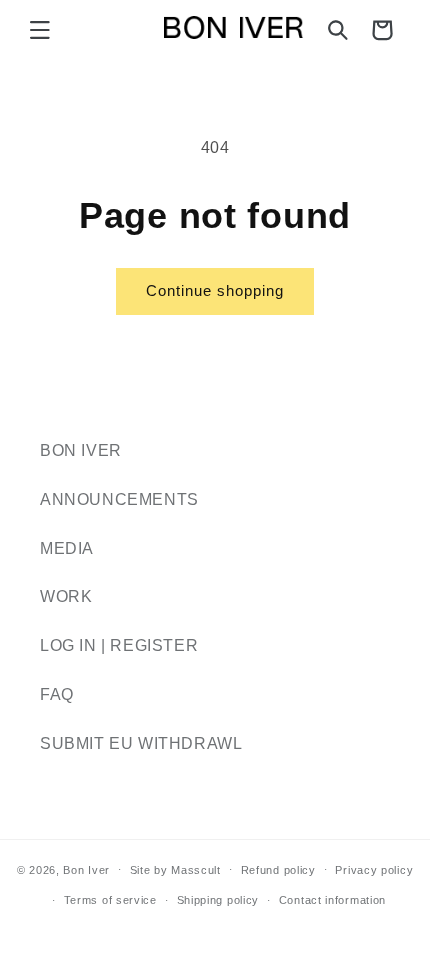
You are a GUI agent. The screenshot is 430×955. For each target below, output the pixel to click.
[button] (40, 30)
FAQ (57, 694)
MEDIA (67, 548)
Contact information (332, 900)
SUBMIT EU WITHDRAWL (141, 743)
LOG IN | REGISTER (119, 645)
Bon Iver (86, 869)
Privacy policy (374, 870)
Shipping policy (218, 900)
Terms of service (110, 900)
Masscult (196, 869)
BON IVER (81, 450)
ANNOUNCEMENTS (119, 499)
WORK (66, 596)
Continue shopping (215, 290)
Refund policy (278, 870)
